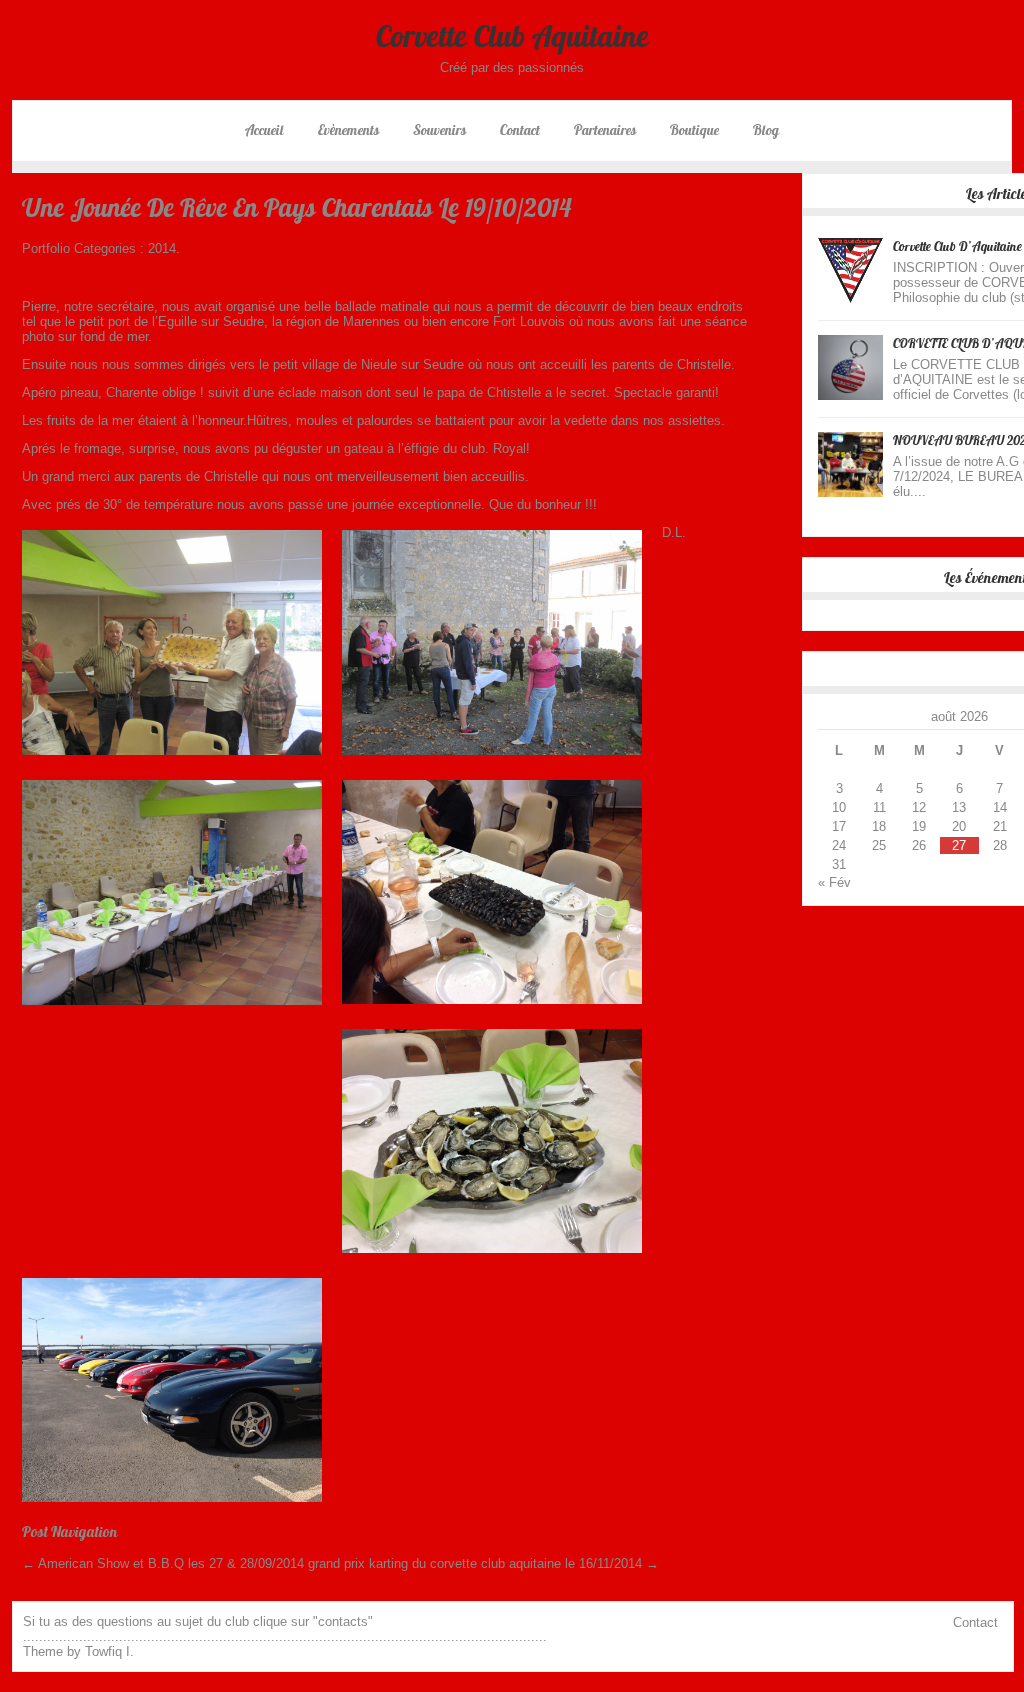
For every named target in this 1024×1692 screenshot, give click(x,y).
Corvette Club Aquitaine (512, 36)
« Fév (834, 882)
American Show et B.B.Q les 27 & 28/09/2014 (163, 1563)
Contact (520, 130)
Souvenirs (439, 130)
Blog (766, 130)
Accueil (264, 130)
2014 (162, 248)
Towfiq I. (109, 1651)
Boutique (694, 130)
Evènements (348, 130)
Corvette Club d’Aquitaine (957, 246)
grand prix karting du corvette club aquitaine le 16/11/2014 (483, 1563)
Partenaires (605, 130)
